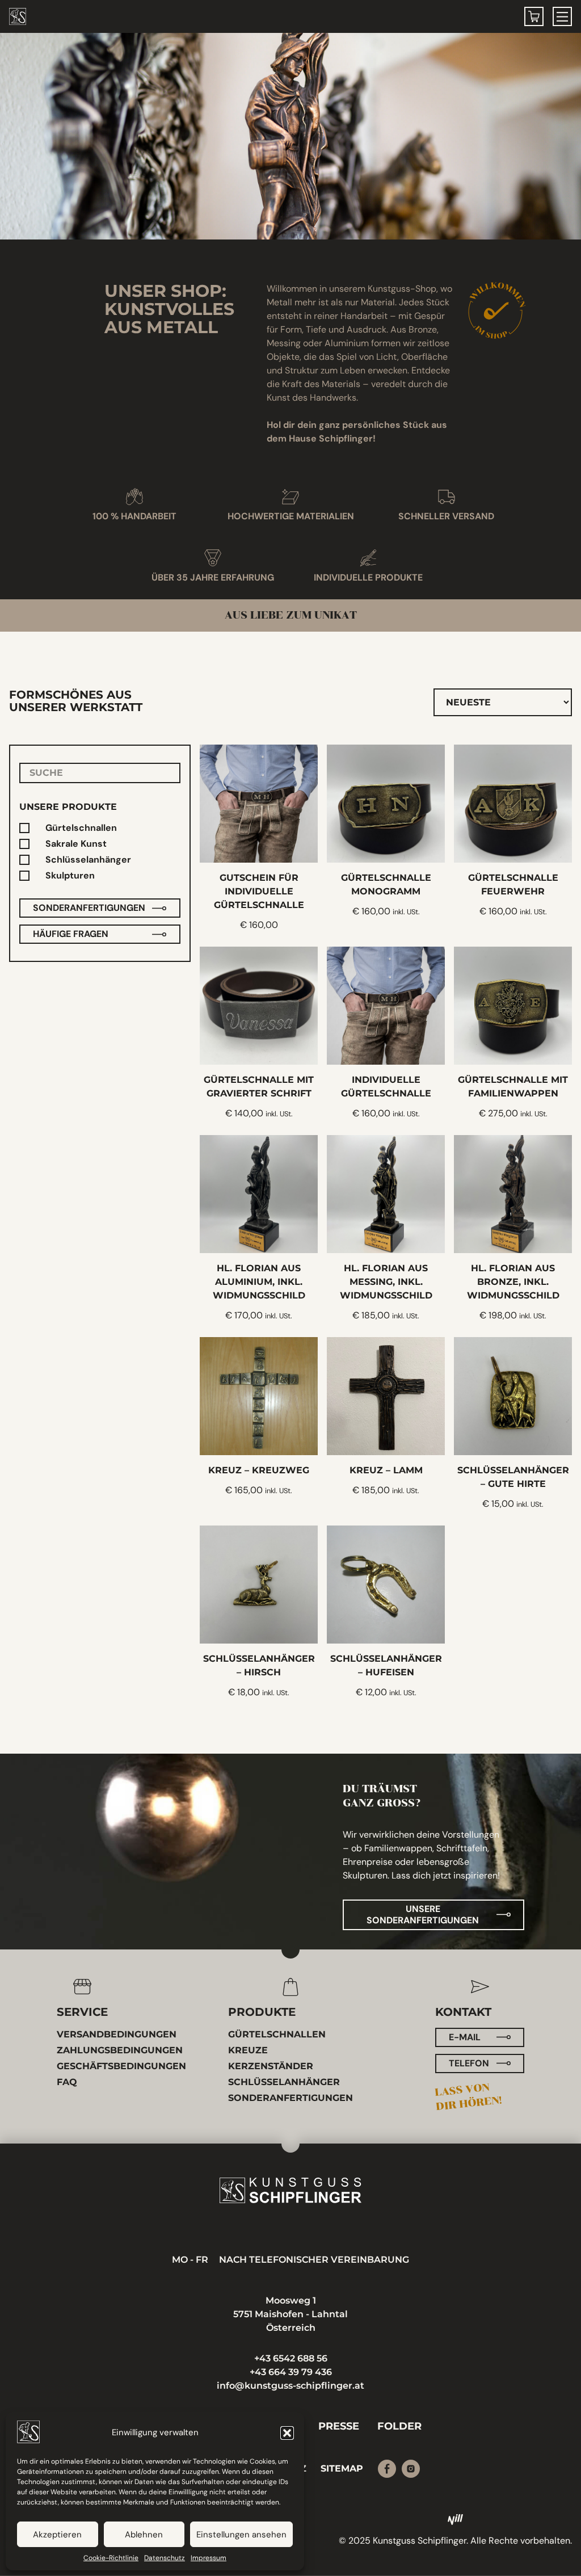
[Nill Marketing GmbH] (456, 2519)
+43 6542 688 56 (291, 2358)
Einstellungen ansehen (241, 2535)
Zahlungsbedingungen (120, 2050)
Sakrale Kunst (76, 844)
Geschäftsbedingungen (121, 2066)
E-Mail (465, 2037)
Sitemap (342, 2468)
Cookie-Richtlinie (111, 2558)
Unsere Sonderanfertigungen (423, 1915)
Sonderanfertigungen (89, 908)
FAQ (67, 2082)
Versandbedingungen (117, 2034)
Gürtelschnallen (81, 828)
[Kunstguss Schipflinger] (290, 2190)
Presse (339, 2426)
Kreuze (248, 2050)
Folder (399, 2426)
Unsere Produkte (68, 807)
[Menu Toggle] (562, 16)
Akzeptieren (57, 2535)
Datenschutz (165, 2558)
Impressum (209, 2558)
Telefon (469, 2063)
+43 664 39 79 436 (291, 2372)
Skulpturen (70, 876)
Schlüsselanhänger (88, 860)
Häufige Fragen (71, 934)
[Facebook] (387, 2469)
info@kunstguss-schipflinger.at (290, 2386)
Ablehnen (144, 2535)
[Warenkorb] (534, 16)
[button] (287, 2433)
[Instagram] (411, 2469)
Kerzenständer (271, 2066)
